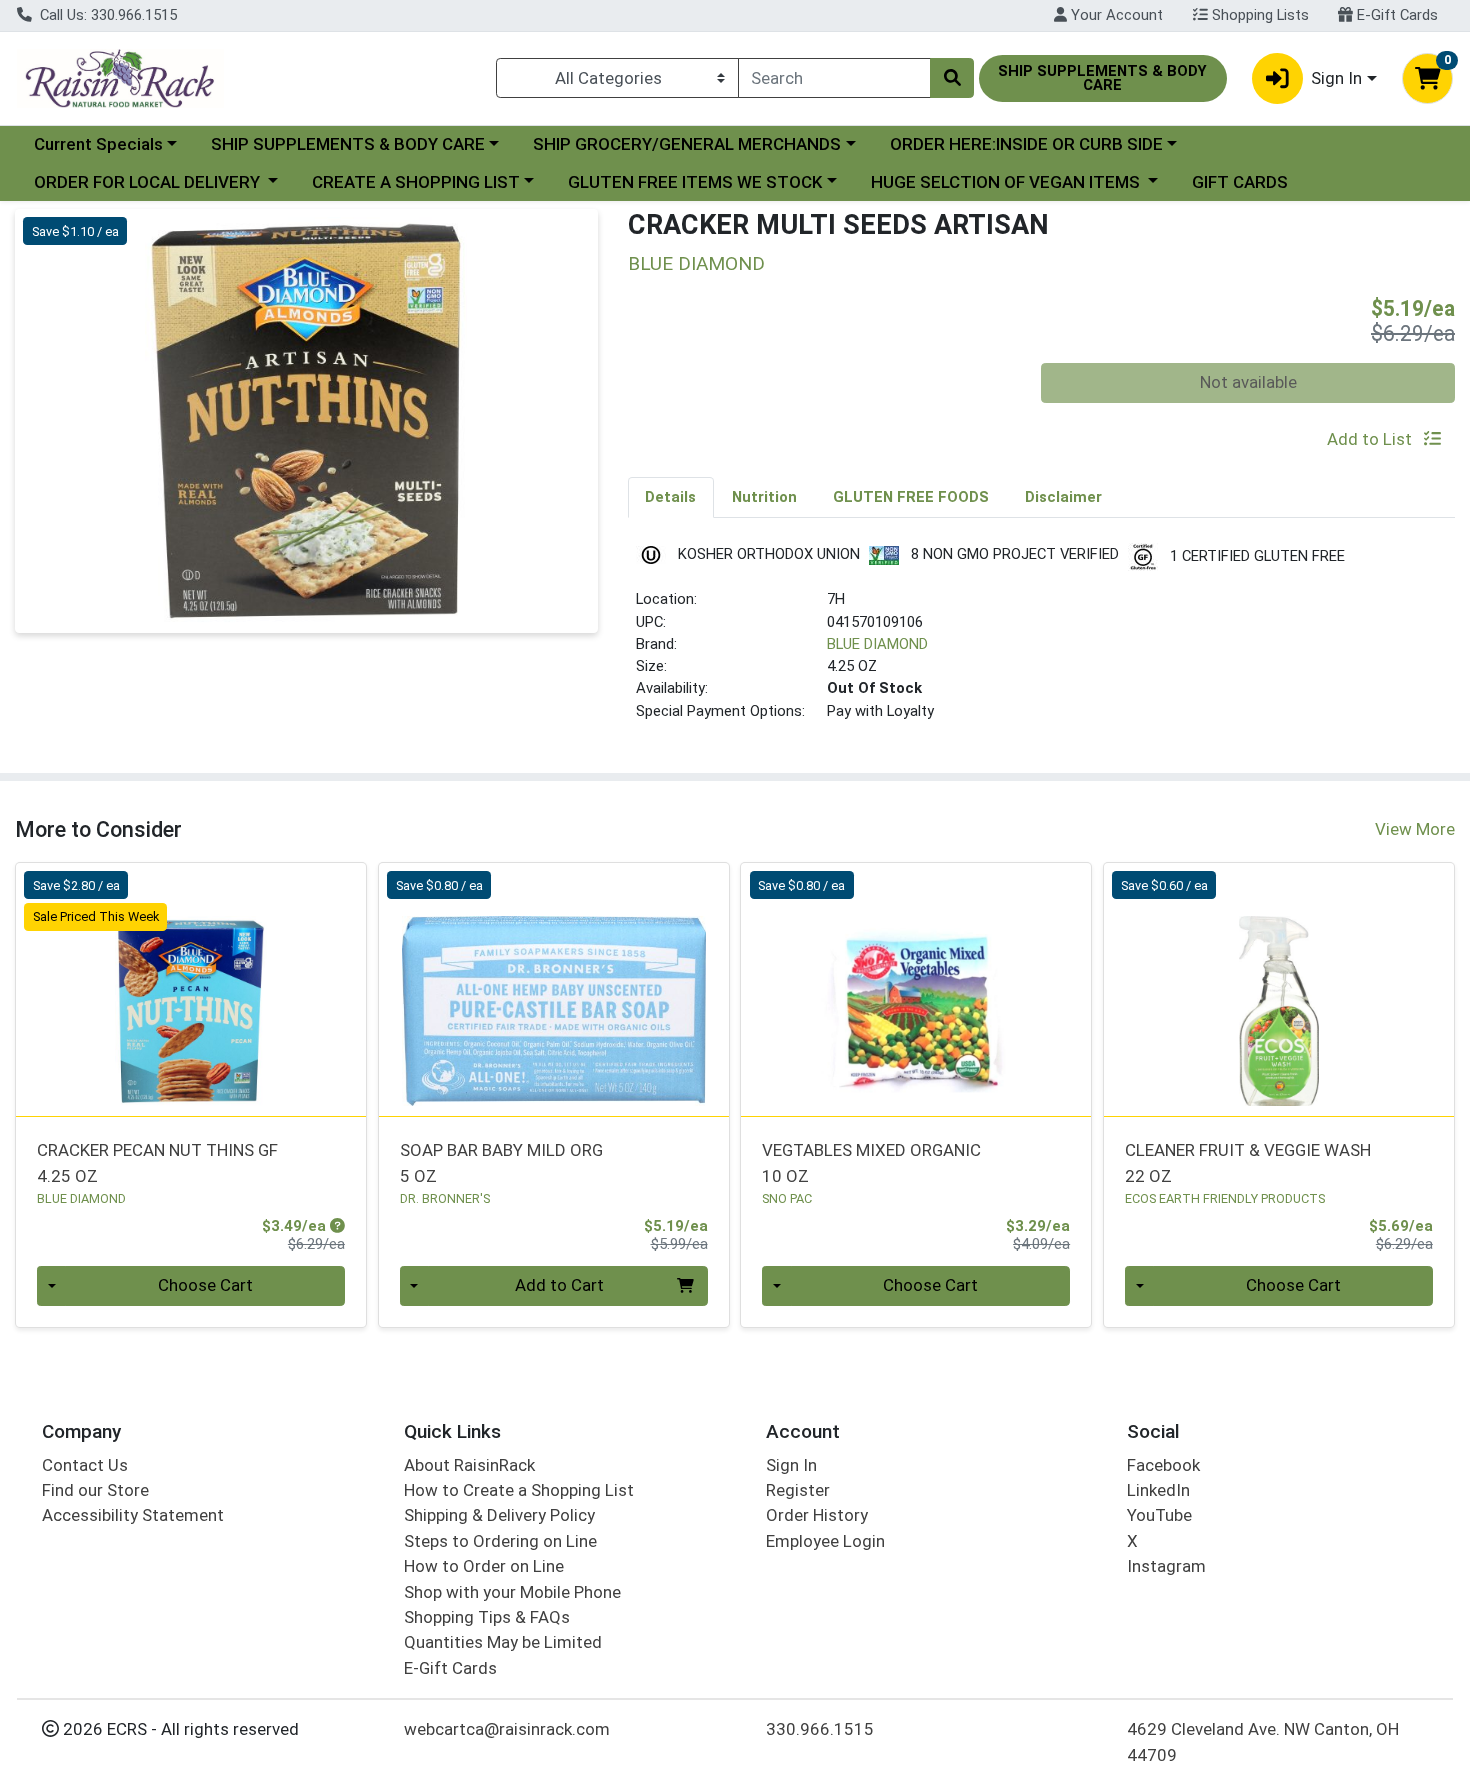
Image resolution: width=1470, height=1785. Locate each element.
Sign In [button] (1336, 78)
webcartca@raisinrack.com (507, 1729)
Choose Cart (205, 1285)
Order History (817, 1515)
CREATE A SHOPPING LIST (416, 182)
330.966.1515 (820, 1729)
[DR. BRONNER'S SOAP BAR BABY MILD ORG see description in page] (553, 990)
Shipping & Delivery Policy (499, 1515)
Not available (1248, 382)
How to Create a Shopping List (519, 1490)
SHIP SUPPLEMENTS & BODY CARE (348, 144)
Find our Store (95, 1490)
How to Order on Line (484, 1566)
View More (1415, 829)
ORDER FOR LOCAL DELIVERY (149, 182)
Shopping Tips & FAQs (487, 1617)
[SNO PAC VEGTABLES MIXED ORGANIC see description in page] (916, 990)
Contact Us (85, 1465)
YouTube (1159, 1515)
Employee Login (825, 1541)
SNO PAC (787, 1198)
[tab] (671, 497)
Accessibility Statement (133, 1515)
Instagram (1166, 1566)
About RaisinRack (469, 1465)
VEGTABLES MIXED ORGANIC (871, 1162)
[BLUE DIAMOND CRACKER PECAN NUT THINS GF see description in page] (191, 990)
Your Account (1115, 15)
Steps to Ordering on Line (500, 1541)
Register (798, 1490)
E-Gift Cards (1395, 15)
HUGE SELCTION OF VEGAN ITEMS (1007, 182)
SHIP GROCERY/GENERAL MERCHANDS (687, 144)
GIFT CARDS (1240, 182)
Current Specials (98, 144)
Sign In (791, 1465)
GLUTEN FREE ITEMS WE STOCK (695, 182)
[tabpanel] (1042, 640)
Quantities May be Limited (503, 1642)
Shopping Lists (1258, 15)
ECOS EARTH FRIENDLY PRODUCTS (1225, 1198)
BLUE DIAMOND (877, 644)
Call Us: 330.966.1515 (106, 15)
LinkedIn (1158, 1490)
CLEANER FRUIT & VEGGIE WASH (1248, 1162)
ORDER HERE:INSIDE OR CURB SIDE (1026, 144)
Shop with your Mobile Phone (512, 1592)
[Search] (952, 78)
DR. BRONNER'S (445, 1198)
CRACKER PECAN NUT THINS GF (157, 1162)
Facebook (1163, 1465)
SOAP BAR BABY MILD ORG (501, 1162)
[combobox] (834, 78)
